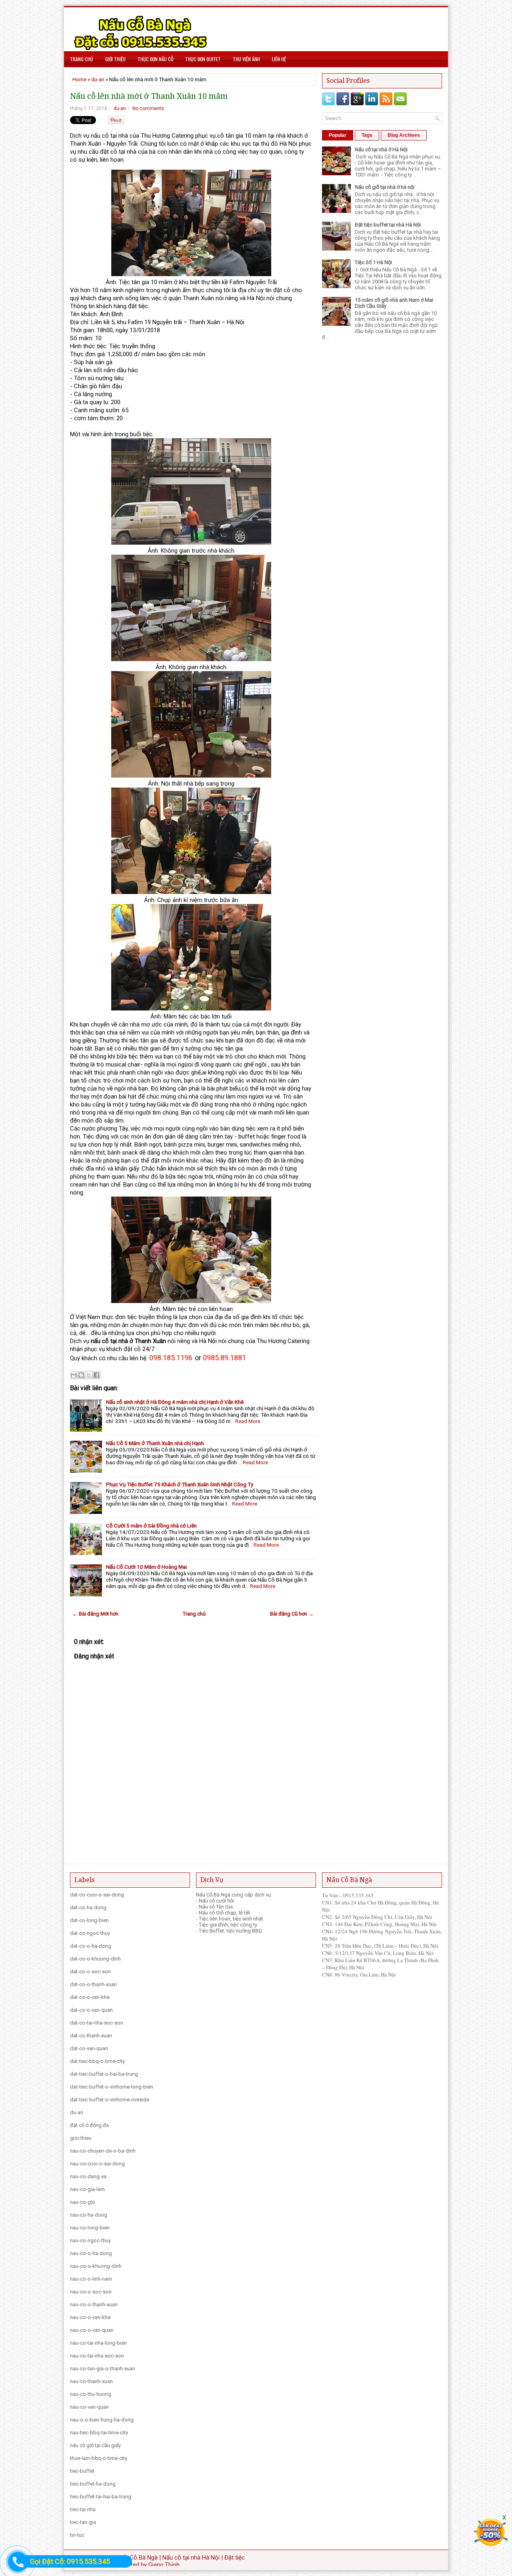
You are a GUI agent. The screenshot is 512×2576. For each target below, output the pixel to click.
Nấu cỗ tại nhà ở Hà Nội (381, 149)
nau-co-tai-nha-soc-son (97, 2356)
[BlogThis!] (81, 1375)
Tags (367, 135)
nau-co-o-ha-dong (91, 2253)
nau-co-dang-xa (88, 2176)
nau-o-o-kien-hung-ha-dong (102, 2420)
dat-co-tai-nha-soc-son (97, 2023)
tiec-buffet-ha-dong (93, 2484)
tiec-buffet (82, 2471)
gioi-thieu (81, 2138)
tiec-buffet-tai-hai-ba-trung (101, 2497)
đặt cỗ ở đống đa (89, 2125)
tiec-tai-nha (83, 2509)
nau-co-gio (83, 2202)
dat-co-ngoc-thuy (90, 1933)
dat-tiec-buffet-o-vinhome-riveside (110, 2100)
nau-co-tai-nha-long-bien (98, 2343)
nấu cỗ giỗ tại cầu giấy (95, 2445)
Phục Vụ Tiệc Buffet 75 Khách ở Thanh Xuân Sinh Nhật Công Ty (180, 1484)
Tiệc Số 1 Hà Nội (373, 262)
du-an (98, 79)
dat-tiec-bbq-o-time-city (97, 2061)
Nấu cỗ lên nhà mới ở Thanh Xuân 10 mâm (149, 96)
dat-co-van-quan (89, 2048)
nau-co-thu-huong (91, 2394)
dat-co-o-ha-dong (91, 1946)
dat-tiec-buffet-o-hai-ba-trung (104, 2074)
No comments (148, 108)
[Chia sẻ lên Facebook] (96, 1375)
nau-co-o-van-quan (92, 2330)
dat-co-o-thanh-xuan (93, 1984)
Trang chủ (82, 59)
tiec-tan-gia (83, 2522)
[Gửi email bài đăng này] (74, 1375)
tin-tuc (77, 2535)
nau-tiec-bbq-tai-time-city (99, 2433)
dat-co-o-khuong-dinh (95, 1959)
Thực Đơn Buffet (203, 59)
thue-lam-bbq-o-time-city (99, 2458)
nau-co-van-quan (89, 2407)
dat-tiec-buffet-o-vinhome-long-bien (112, 2087)
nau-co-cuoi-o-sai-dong (97, 2164)
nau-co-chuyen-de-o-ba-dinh (103, 2151)
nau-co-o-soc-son (91, 2292)
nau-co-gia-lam (87, 2189)
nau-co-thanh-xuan (91, 2381)
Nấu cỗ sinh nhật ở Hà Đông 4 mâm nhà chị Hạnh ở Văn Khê (175, 1402)
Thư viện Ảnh (246, 59)
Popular (338, 135)
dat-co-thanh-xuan (91, 2036)
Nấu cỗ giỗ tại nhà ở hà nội (385, 187)
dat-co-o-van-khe (90, 1997)
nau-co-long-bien (90, 2228)
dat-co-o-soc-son (90, 1972)
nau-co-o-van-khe (90, 2317)
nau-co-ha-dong (89, 2215)
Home (79, 79)
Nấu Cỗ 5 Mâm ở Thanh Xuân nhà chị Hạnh (155, 1443)
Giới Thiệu (115, 59)
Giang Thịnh (164, 2565)
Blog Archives (404, 135)
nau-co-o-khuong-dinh (96, 2266)
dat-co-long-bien (89, 1920)
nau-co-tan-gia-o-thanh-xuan (103, 2369)
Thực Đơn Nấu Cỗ (155, 59)
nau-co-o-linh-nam (91, 2279)
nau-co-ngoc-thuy (90, 2240)
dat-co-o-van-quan (91, 2010)
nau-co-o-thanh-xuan (94, 2304)
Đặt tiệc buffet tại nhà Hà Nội (388, 225)
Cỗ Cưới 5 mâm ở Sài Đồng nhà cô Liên (151, 1526)
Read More (248, 1421)
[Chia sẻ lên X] (89, 1375)
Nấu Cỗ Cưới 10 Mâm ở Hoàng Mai (146, 1567)
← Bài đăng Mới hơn (95, 1614)
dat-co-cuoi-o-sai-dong (97, 1895)
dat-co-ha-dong (88, 1907)
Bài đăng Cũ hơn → (292, 1614)
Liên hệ (279, 59)
